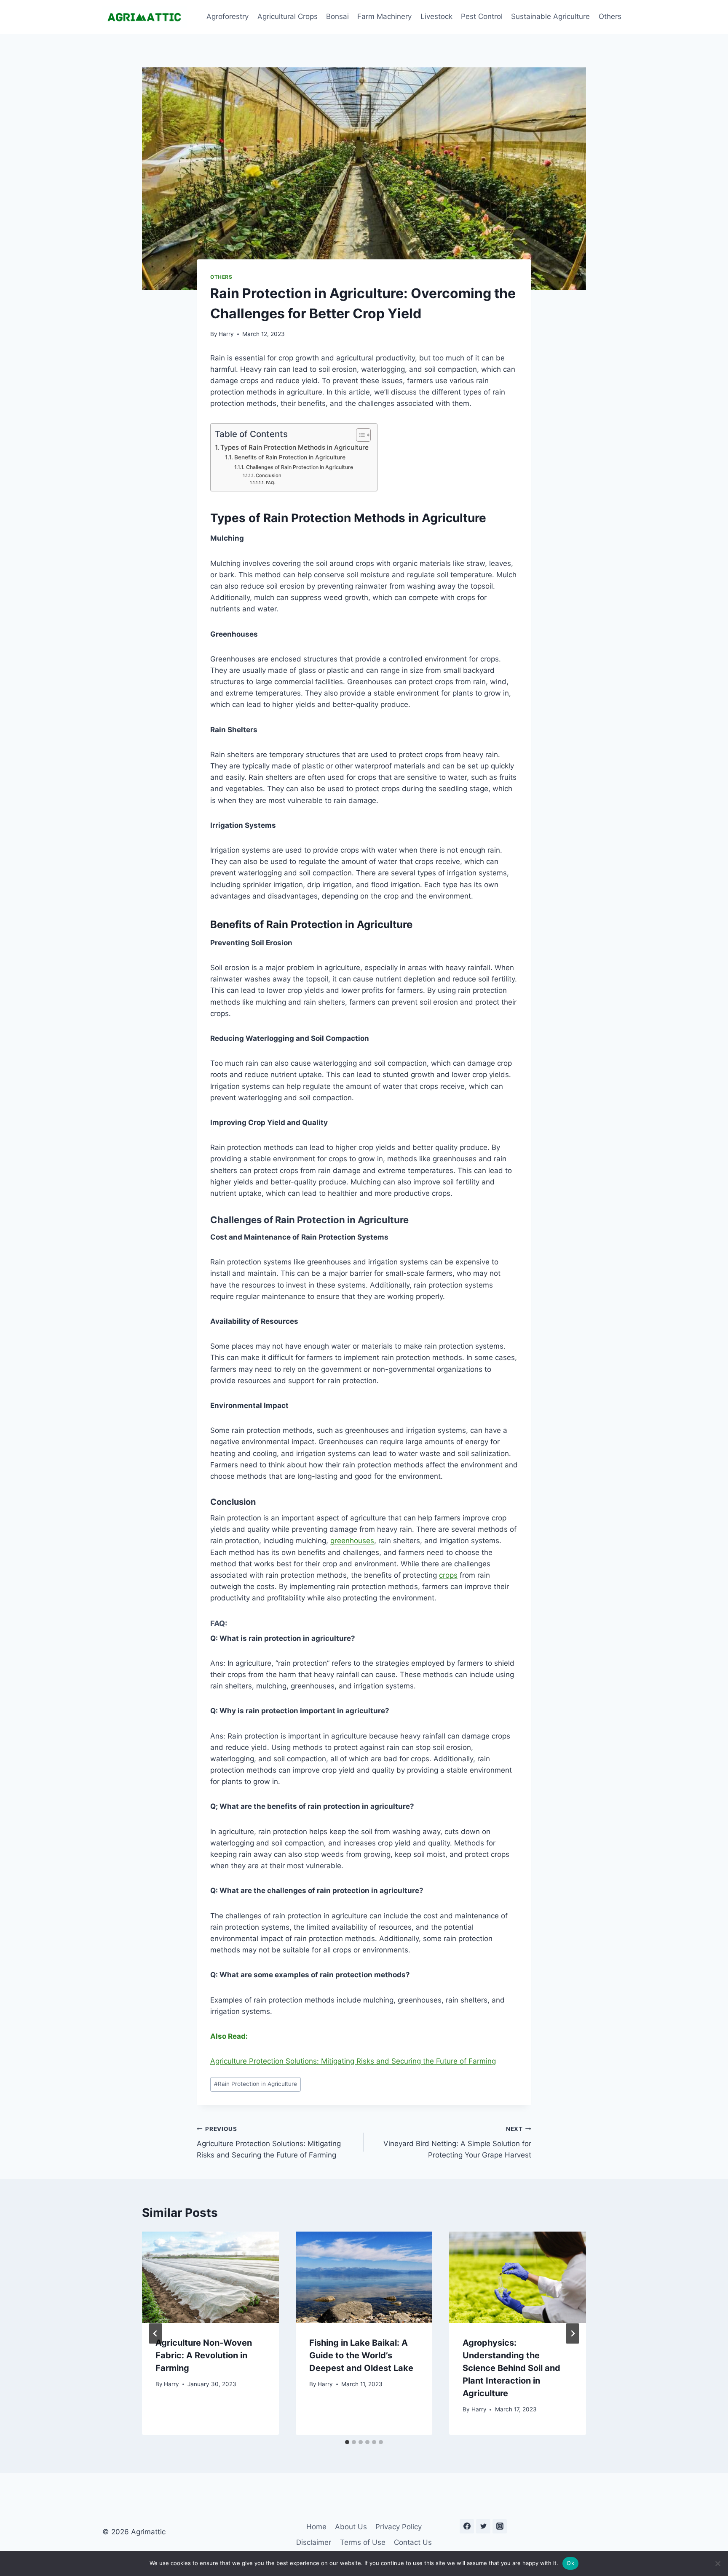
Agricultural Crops (288, 16)
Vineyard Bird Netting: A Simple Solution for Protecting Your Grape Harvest (457, 2142)
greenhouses (352, 1541)
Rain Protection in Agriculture (256, 2084)
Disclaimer (314, 2542)
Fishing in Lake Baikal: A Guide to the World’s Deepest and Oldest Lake (361, 2355)
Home (316, 2527)
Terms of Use (363, 2542)
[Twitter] (483, 2526)
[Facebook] (467, 2526)
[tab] (347, 2442)
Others (610, 16)
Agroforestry (227, 16)
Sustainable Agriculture (550, 16)
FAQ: (271, 483)
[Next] (573, 2333)
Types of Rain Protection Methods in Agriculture (294, 447)
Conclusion (269, 475)
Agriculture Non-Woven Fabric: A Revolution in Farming (204, 2355)
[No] (717, 2563)
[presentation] (210, 2277)
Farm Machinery (384, 16)
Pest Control (482, 16)
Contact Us (413, 2542)
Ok (570, 2563)
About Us (351, 2527)
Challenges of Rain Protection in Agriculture (299, 467)
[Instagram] (500, 2526)
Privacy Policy (399, 2527)
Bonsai (337, 16)
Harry (226, 334)
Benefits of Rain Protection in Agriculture (290, 457)
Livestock (436, 16)
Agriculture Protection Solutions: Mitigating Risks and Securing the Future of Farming (353, 2061)
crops (448, 1575)
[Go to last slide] (155, 2333)
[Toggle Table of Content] (359, 435)
